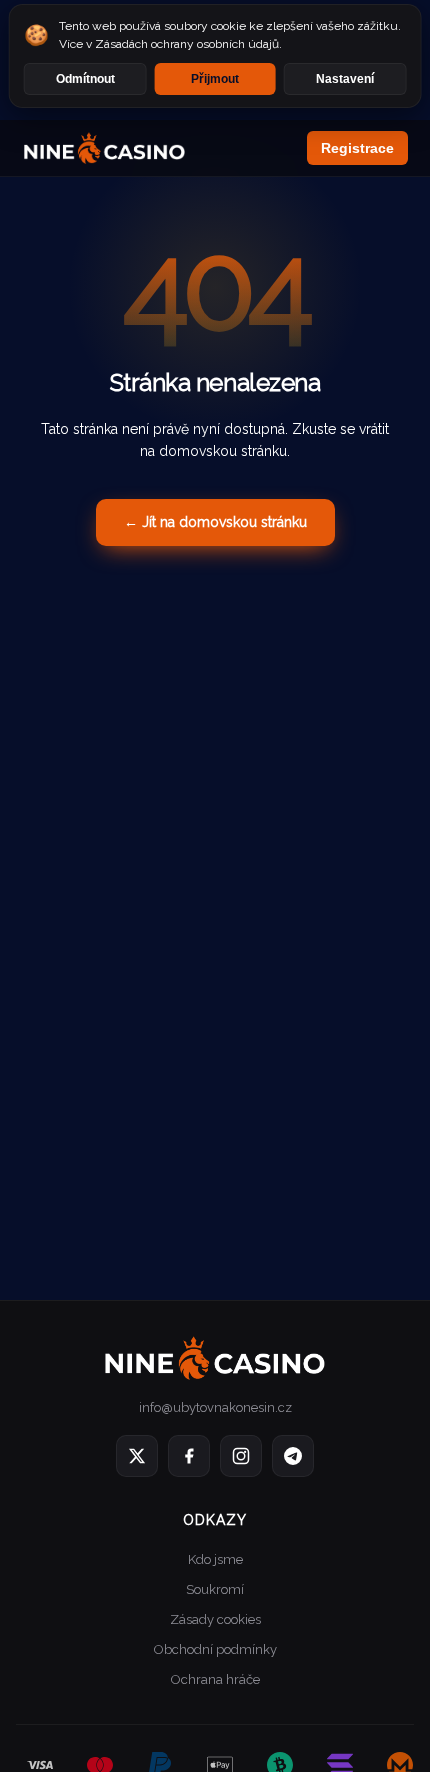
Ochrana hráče (215, 1679)
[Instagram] (241, 1456)
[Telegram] (293, 1456)
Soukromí (215, 1589)
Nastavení (345, 79)
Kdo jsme (215, 1559)
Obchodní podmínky (215, 1649)
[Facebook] (189, 1456)
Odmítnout (85, 79)
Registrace (357, 148)
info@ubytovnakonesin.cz (215, 1407)
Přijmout (215, 79)
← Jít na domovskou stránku (215, 522)
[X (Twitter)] (137, 1456)
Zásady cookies (215, 1619)
